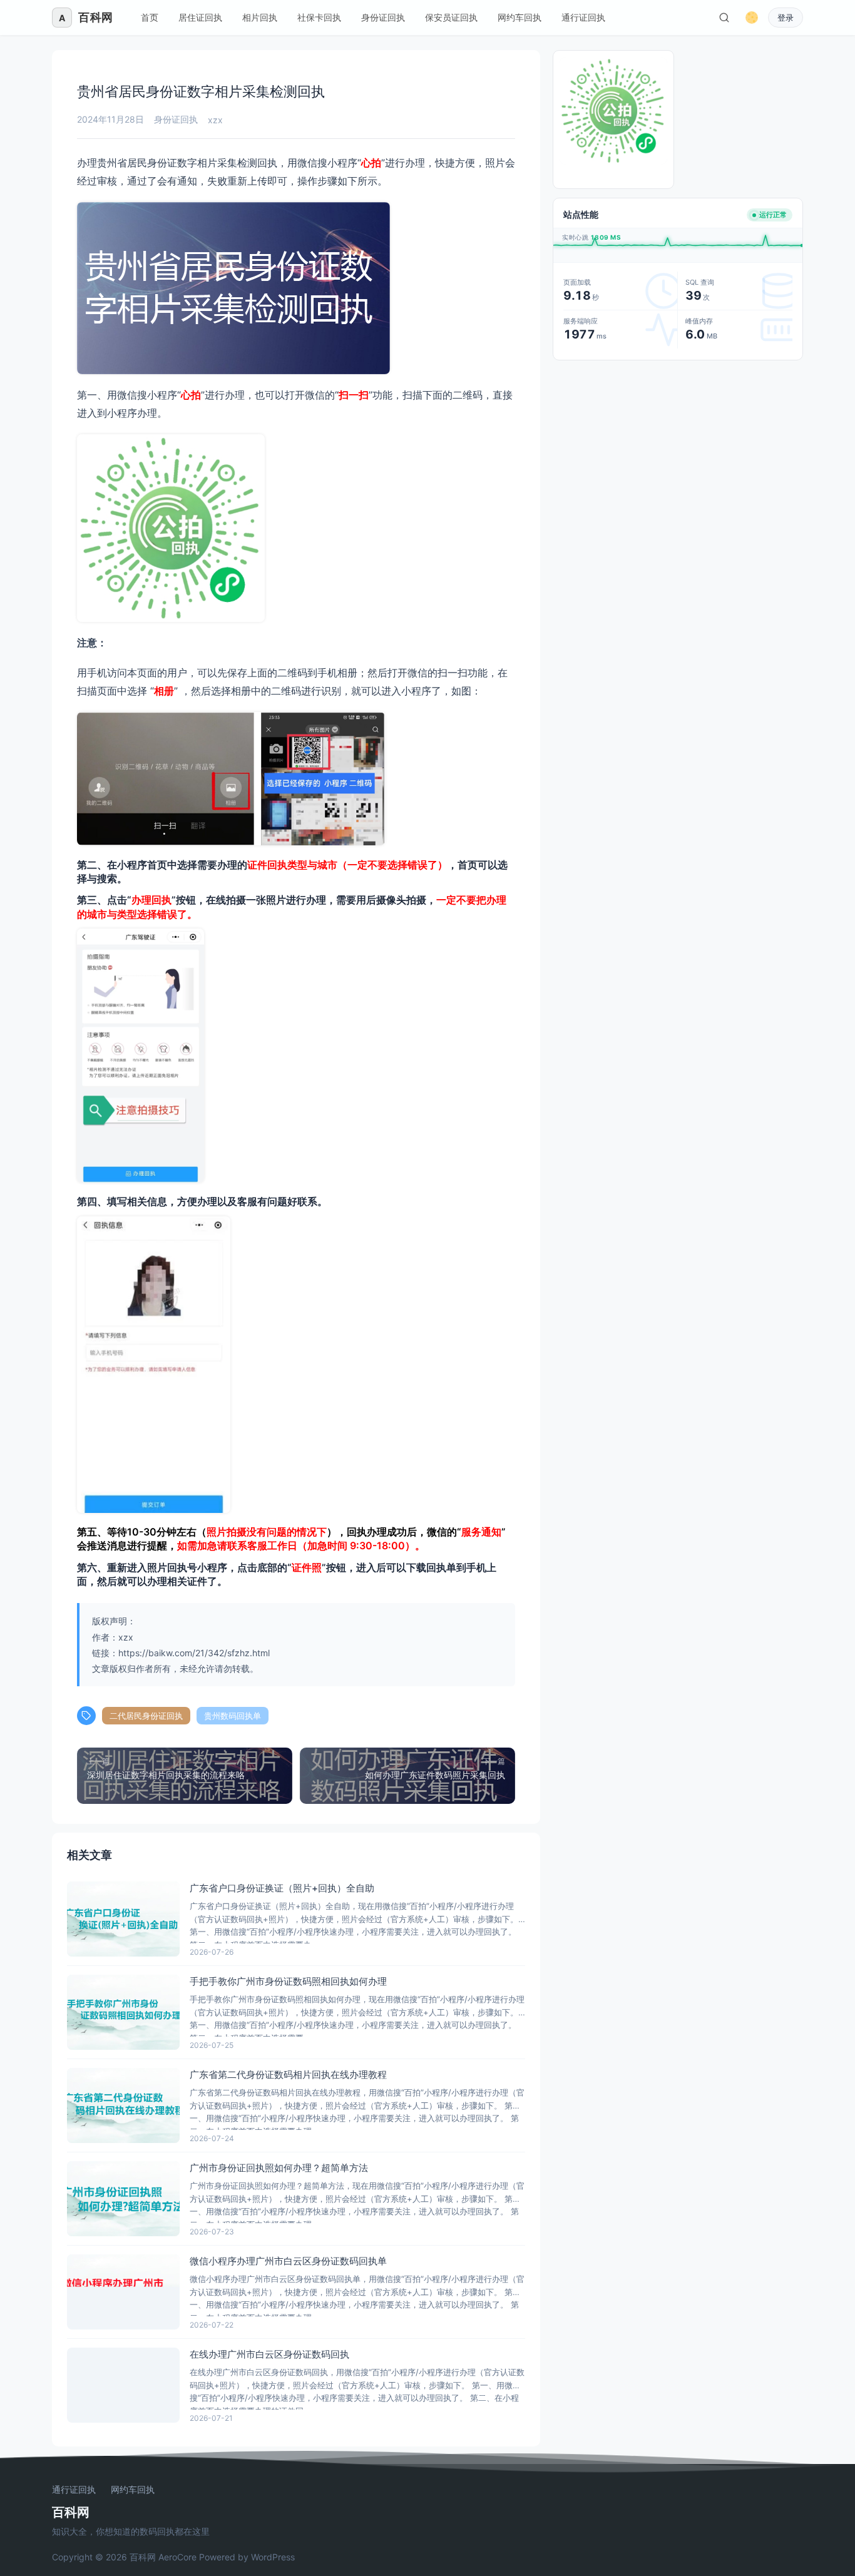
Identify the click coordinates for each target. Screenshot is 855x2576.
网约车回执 (520, 17)
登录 (786, 18)
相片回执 (260, 17)
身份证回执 (383, 17)
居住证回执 (200, 17)
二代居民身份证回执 (146, 1716)
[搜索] (724, 18)
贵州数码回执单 (233, 1716)
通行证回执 (583, 17)
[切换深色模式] (752, 18)
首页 (150, 17)
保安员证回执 (451, 17)
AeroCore (177, 2557)
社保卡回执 (319, 17)
